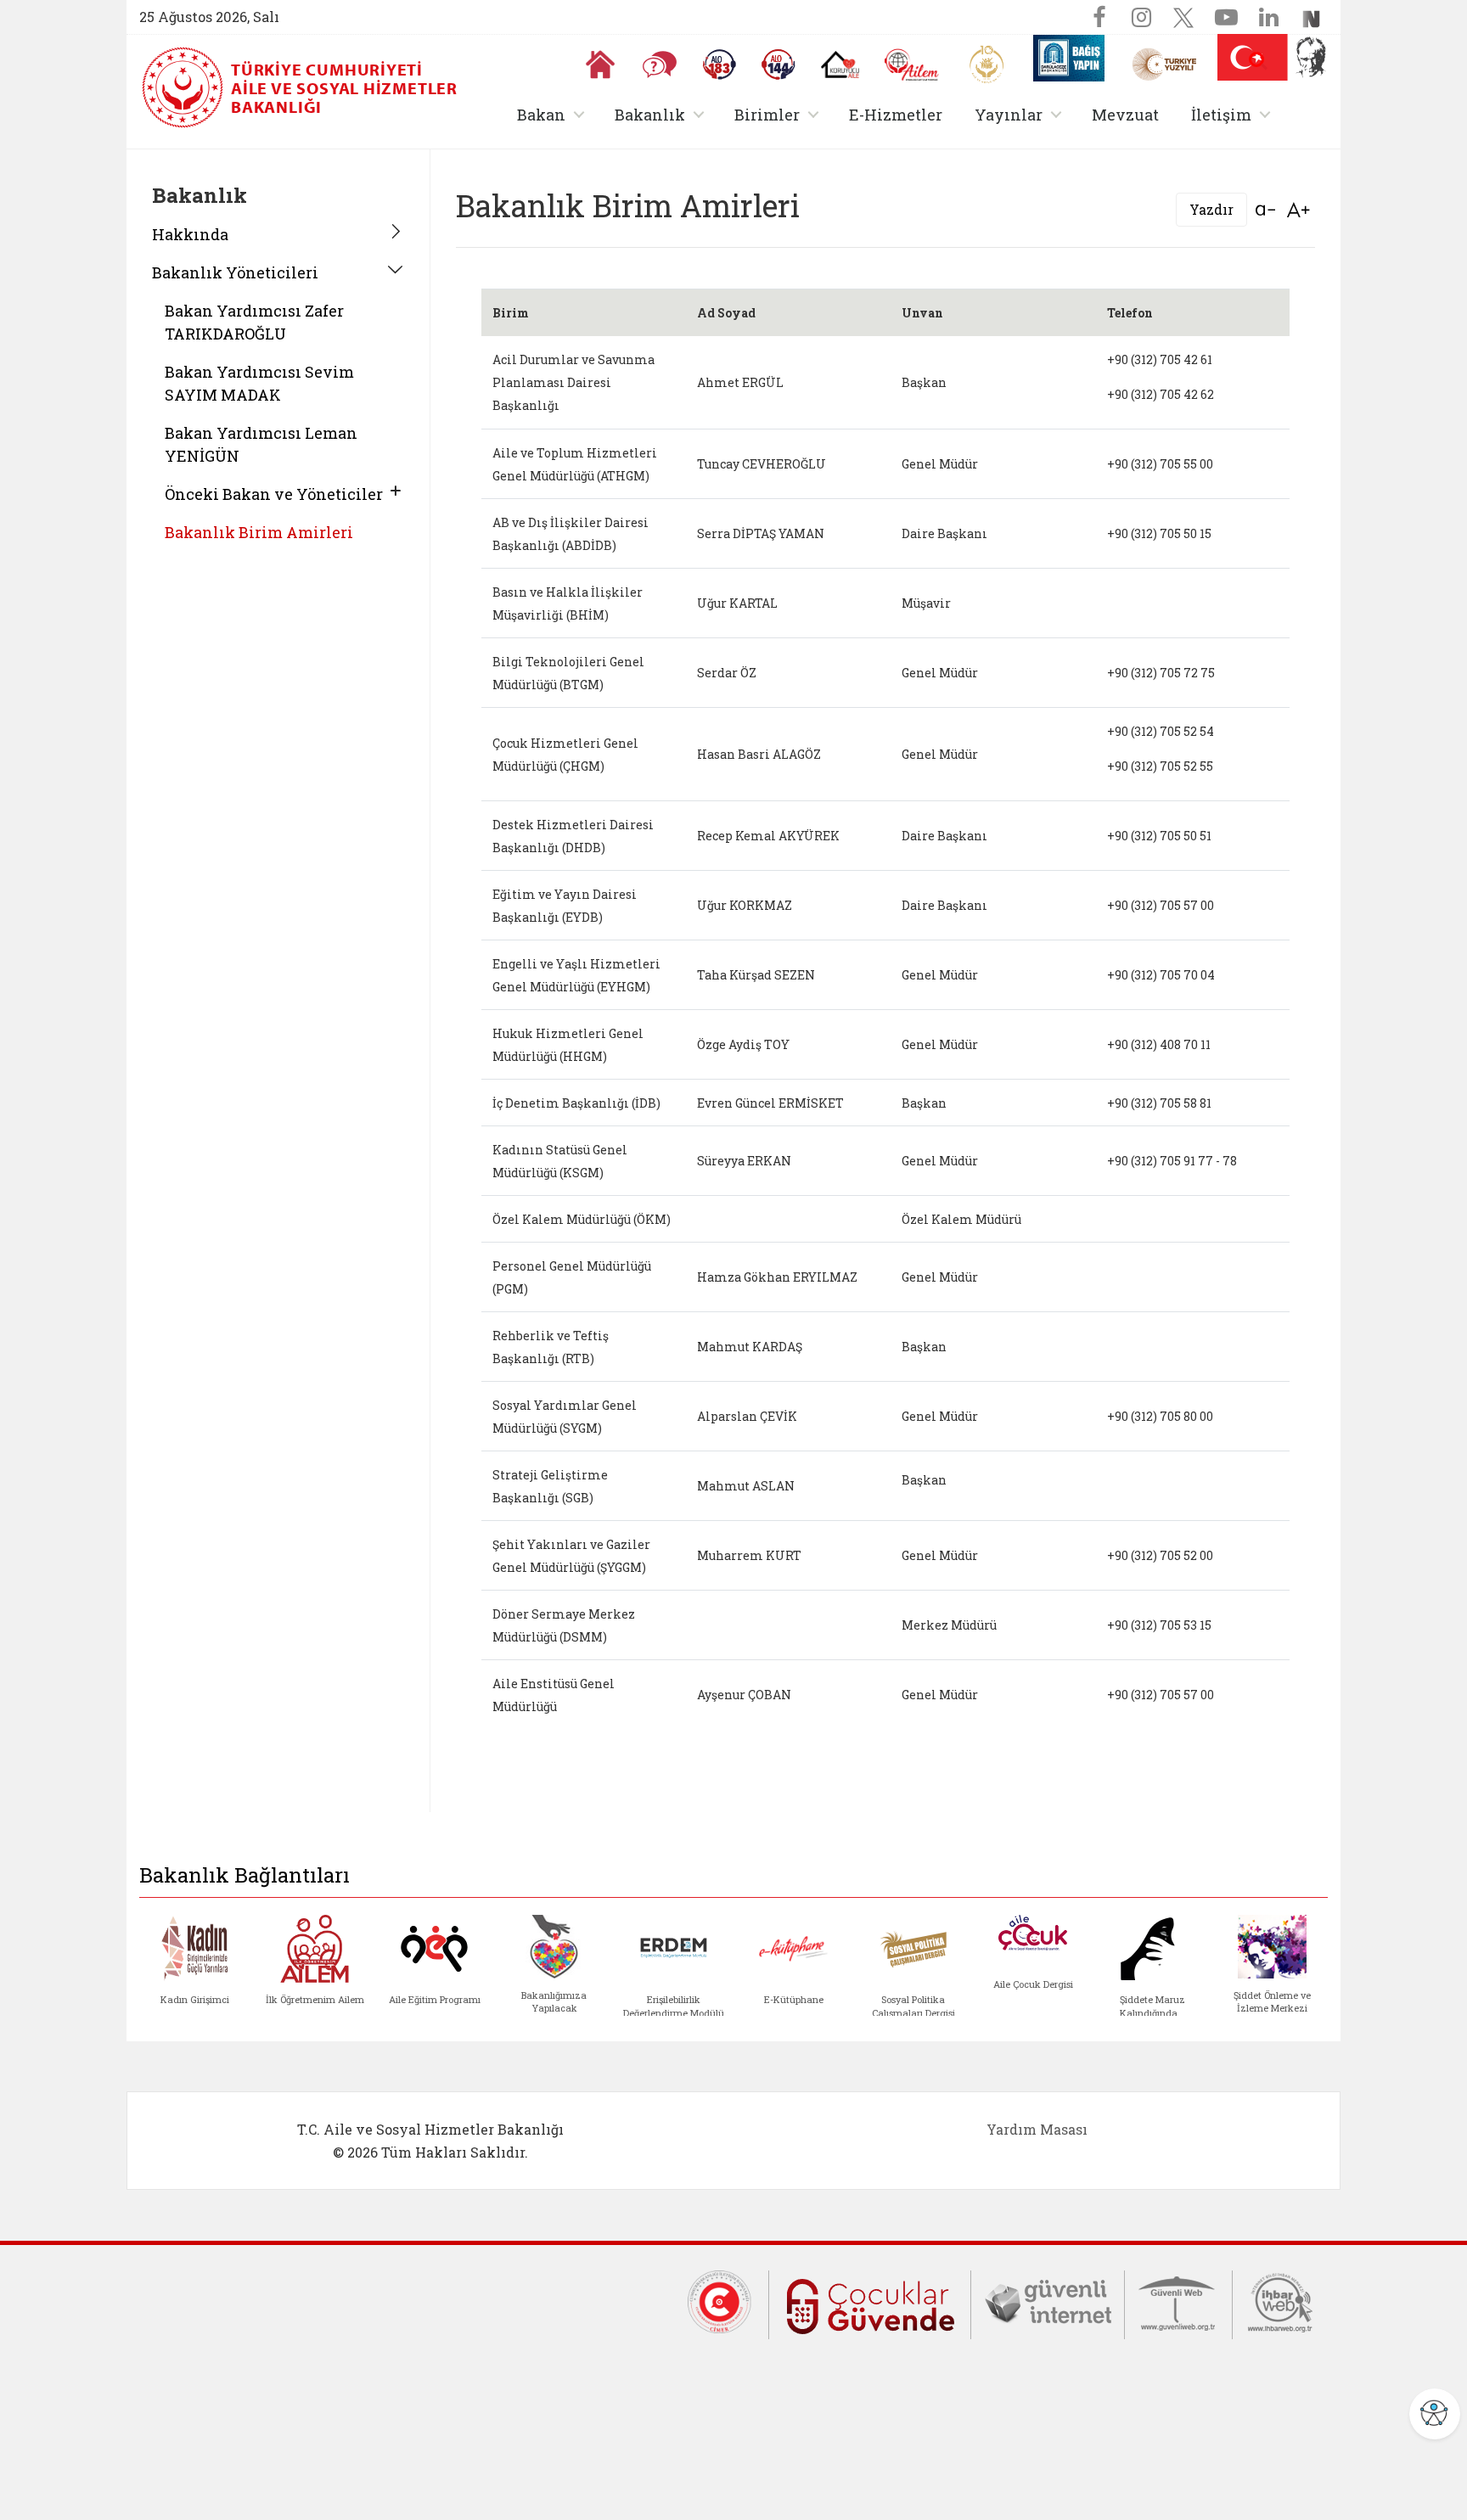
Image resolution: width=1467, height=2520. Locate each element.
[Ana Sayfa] (600, 65)
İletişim (1234, 114)
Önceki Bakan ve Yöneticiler (274, 494)
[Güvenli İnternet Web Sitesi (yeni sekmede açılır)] (1048, 2300)
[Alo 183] (719, 65)
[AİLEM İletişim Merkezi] (912, 65)
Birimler (780, 114)
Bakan (554, 114)
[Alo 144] (778, 65)
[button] (1258, 61)
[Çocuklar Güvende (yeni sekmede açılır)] (870, 2303)
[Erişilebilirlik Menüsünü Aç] (1435, 2414)
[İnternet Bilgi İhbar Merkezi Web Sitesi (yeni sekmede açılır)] (1280, 2300)
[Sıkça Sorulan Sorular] (660, 65)
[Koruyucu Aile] (840, 65)
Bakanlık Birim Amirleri (259, 532)
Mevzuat (1125, 115)
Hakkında (190, 234)
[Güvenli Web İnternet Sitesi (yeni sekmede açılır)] (1178, 2300)
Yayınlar (1021, 114)
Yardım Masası (1037, 2129)
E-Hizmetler (896, 115)
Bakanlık (663, 114)
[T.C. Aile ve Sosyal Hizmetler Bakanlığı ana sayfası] (184, 87)
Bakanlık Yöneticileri (235, 272)
